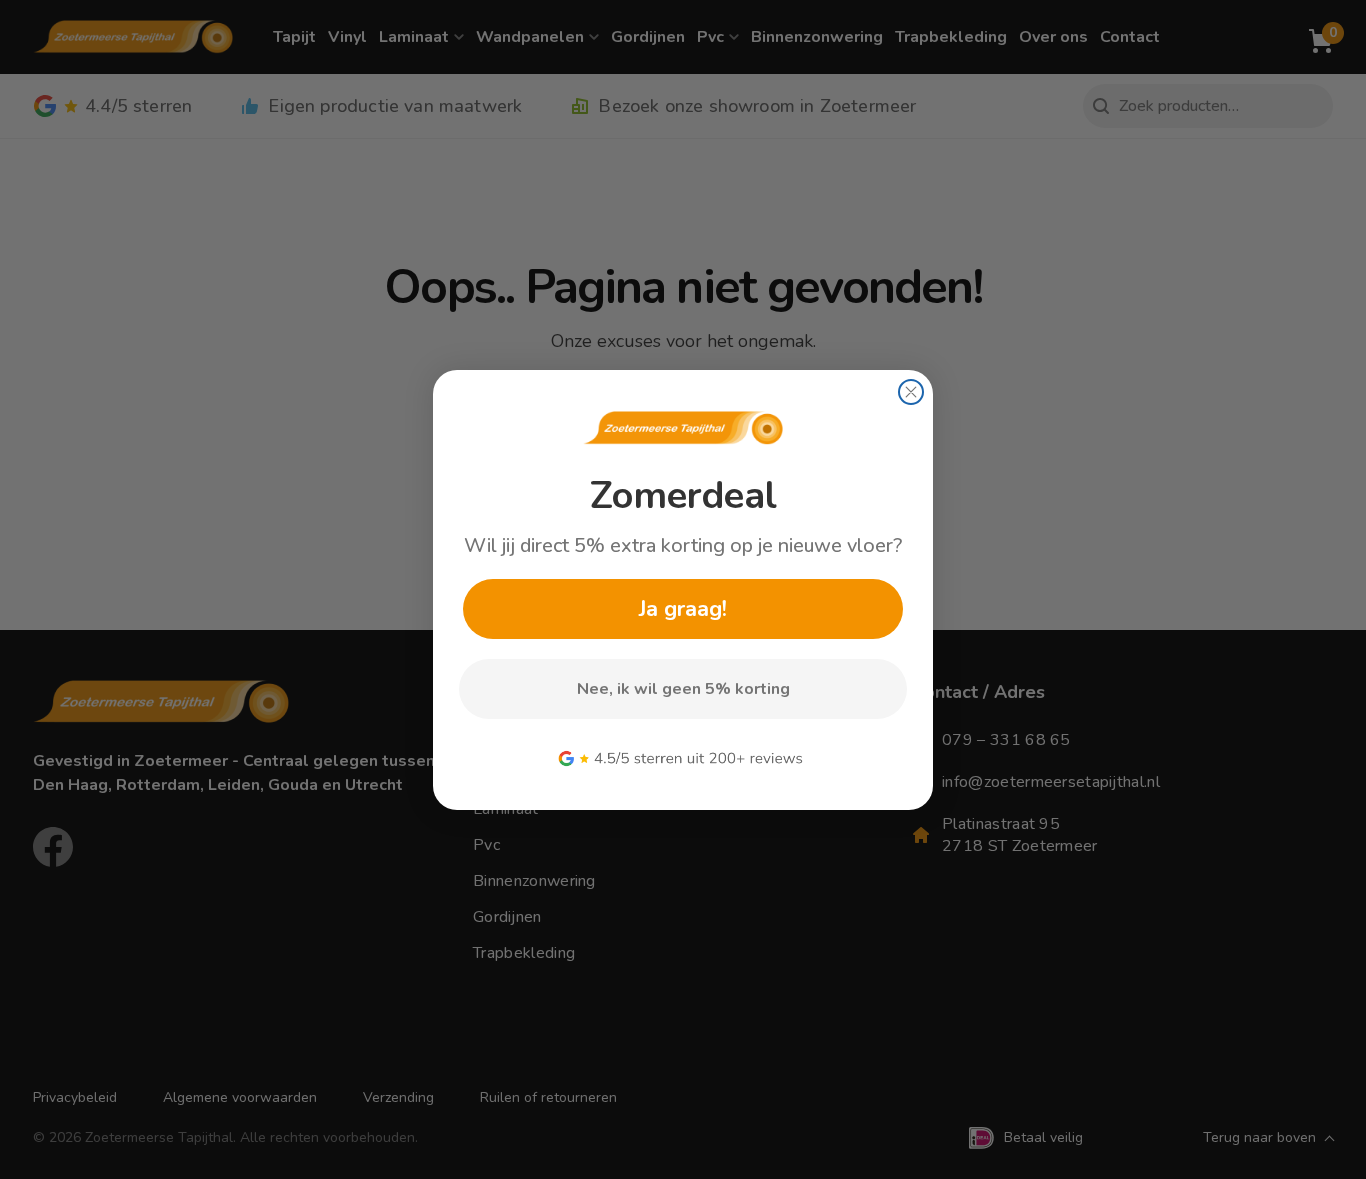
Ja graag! (683, 609)
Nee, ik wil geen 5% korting (683, 689)
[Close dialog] (911, 392)
